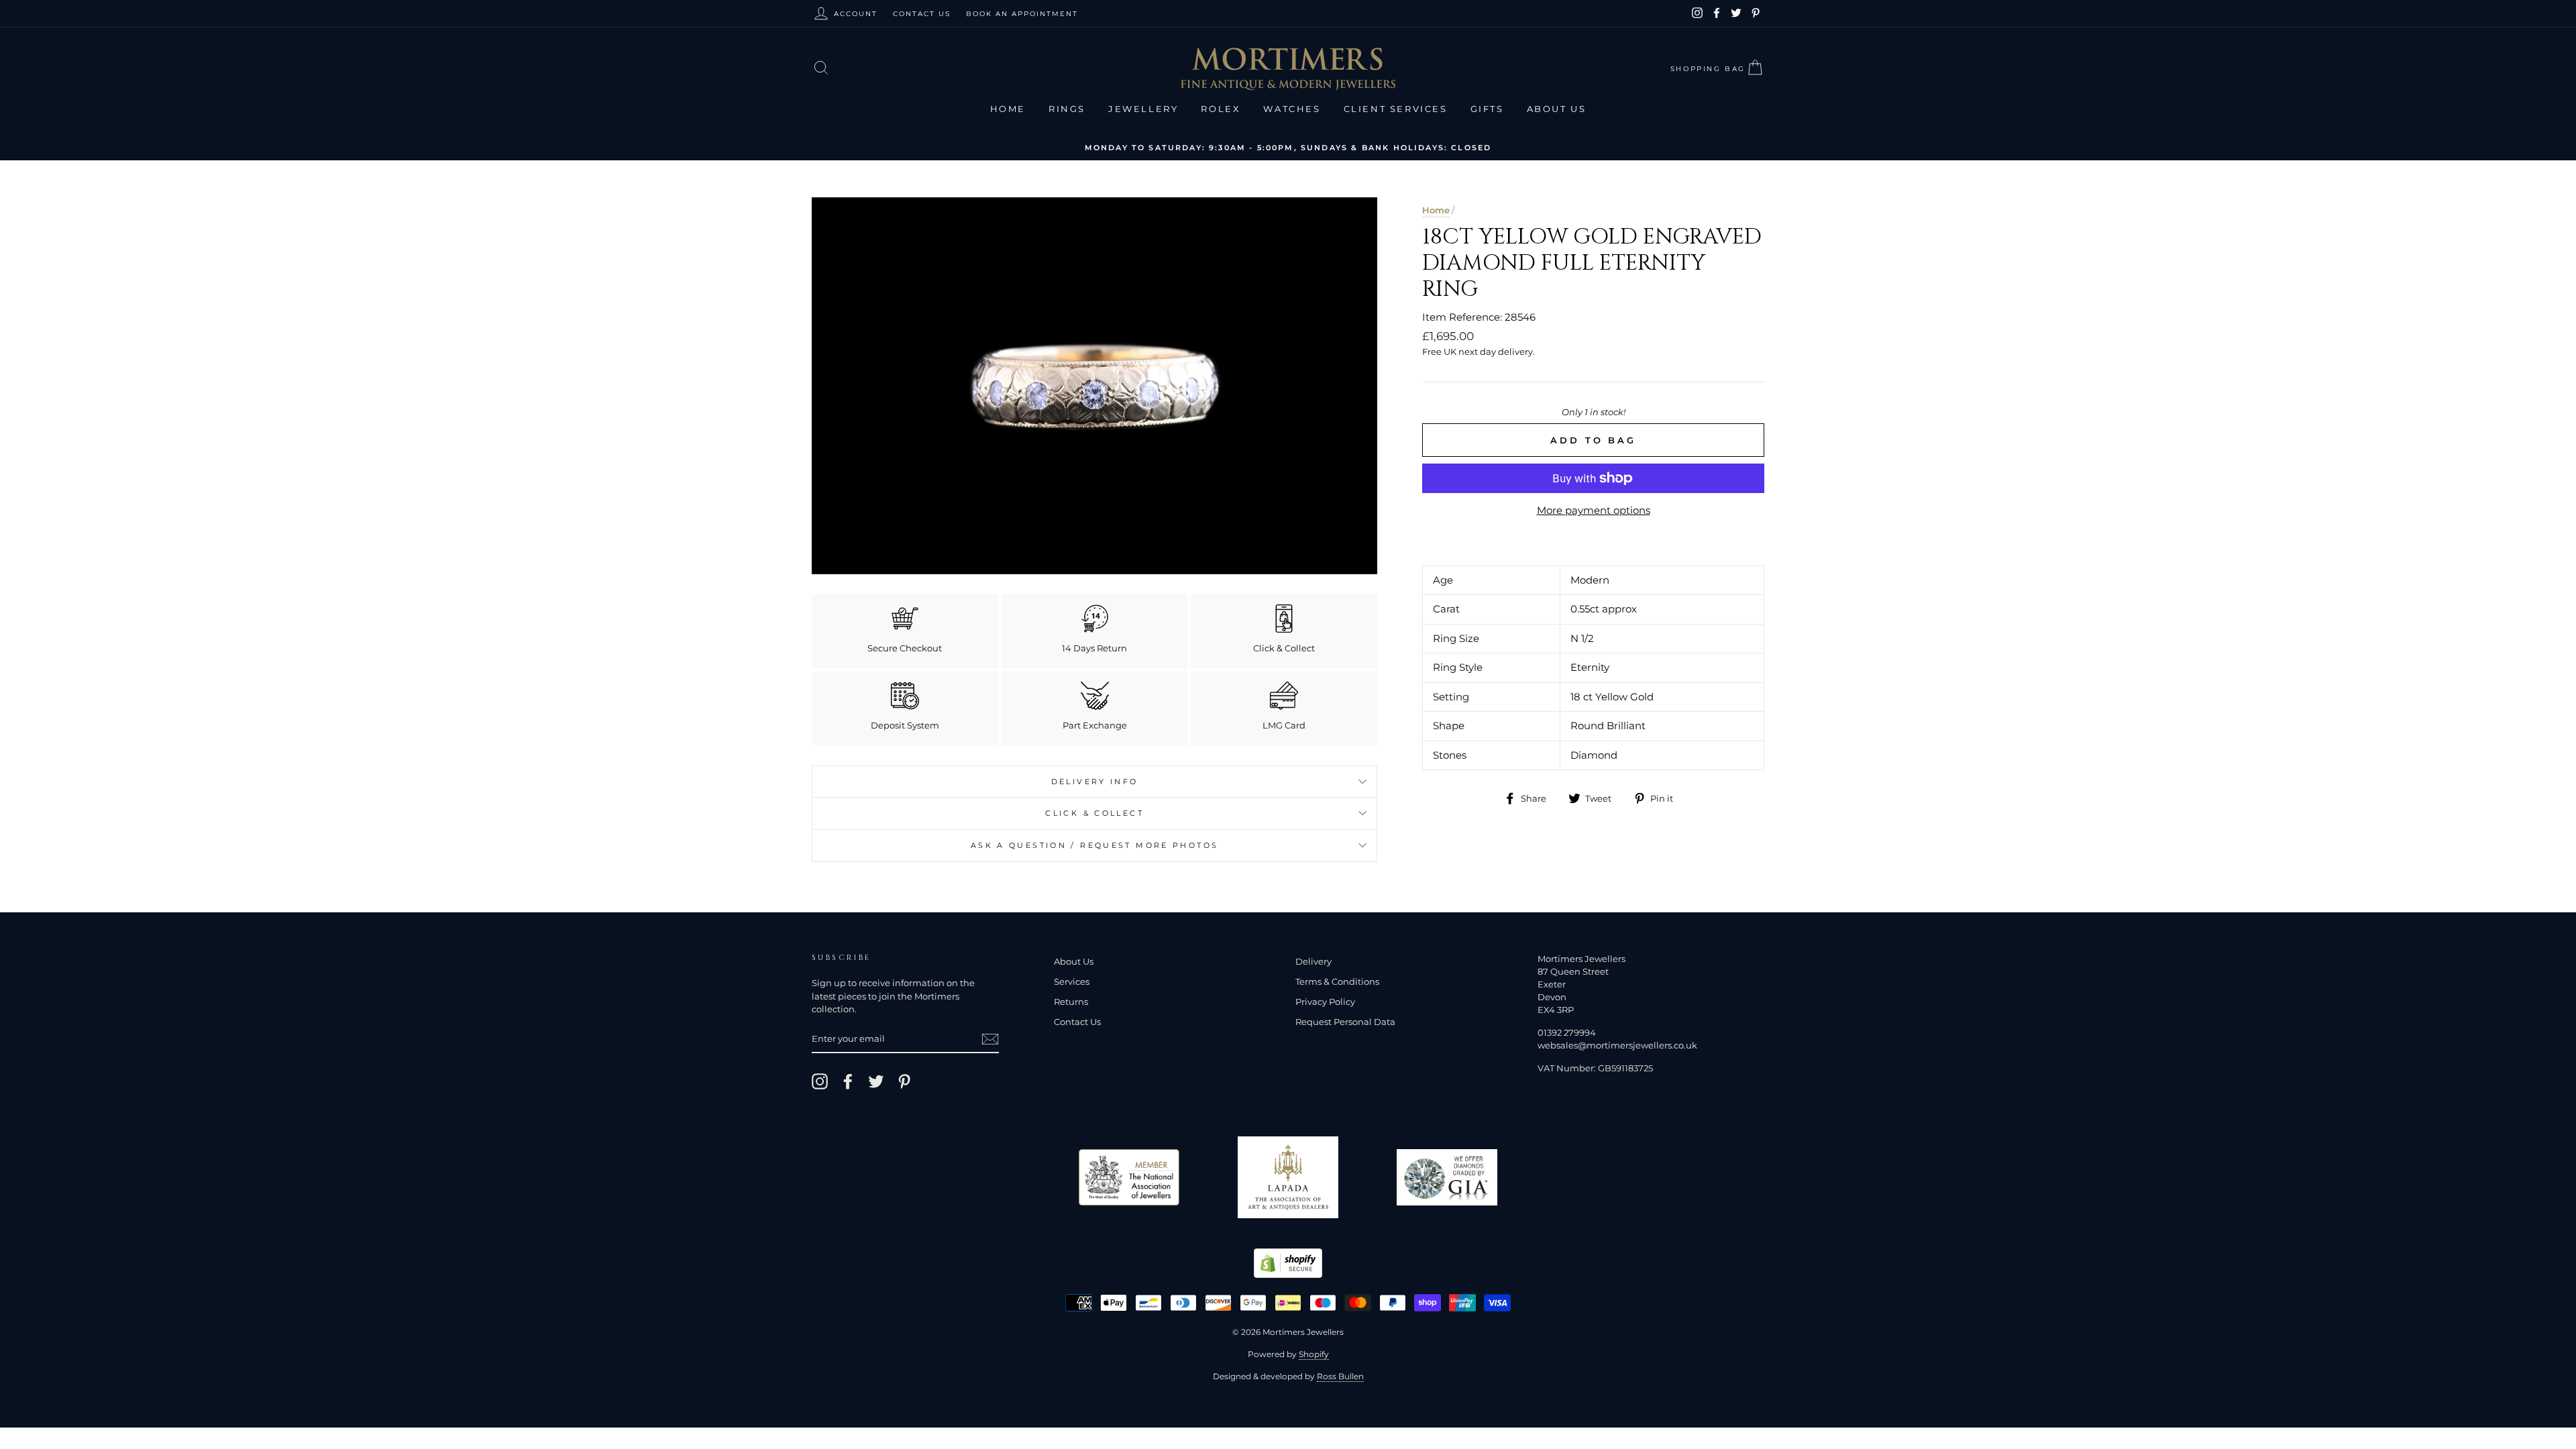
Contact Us (922, 14)
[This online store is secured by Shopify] (1288, 1274)
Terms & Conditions (1337, 982)
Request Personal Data (1345, 1022)
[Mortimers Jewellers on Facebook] (848, 1081)
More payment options (1594, 510)
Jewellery (1143, 109)
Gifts (1487, 109)
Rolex (1221, 109)
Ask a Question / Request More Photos (1095, 845)
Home (1008, 109)
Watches (1292, 109)
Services (1072, 982)
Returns (1071, 1002)
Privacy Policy (1325, 1002)
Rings (1067, 109)
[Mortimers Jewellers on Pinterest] (904, 1081)
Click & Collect (1094, 813)
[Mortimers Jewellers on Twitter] (876, 1081)
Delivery (1313, 962)
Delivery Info (1095, 782)
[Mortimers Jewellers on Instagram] (820, 1081)
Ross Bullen (1340, 1376)
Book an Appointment (1022, 14)
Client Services (1396, 109)
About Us (1557, 109)
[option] (1288, 147)
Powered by (1288, 1354)
